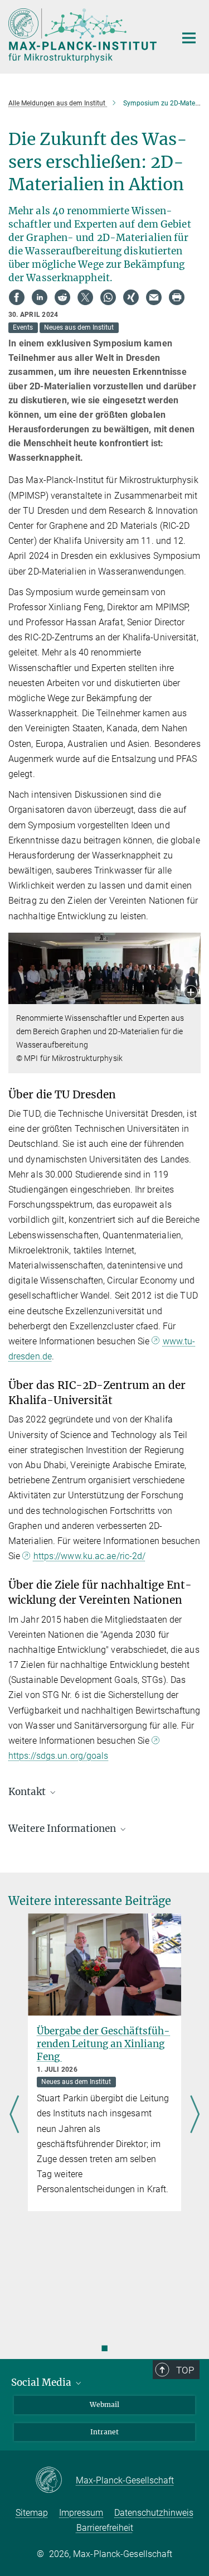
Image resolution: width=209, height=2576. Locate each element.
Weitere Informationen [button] (63, 1829)
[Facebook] (17, 297)
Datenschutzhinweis (154, 2513)
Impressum (81, 2513)
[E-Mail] (154, 297)
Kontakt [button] (28, 1792)
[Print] (177, 297)
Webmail (104, 2404)
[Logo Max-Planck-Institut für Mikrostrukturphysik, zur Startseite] (84, 35)
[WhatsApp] (108, 297)
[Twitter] (85, 297)
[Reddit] (62, 297)
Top (185, 2370)
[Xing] (131, 297)
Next (195, 2115)
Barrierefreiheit (105, 2528)
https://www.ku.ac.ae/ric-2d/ (89, 1556)
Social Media (42, 2382)
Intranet (104, 2432)
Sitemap (32, 2513)
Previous (14, 2115)
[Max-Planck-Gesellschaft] (55, 2481)
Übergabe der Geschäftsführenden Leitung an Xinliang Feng (103, 2044)
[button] (191, 993)
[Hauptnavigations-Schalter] (189, 38)
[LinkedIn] (40, 297)
